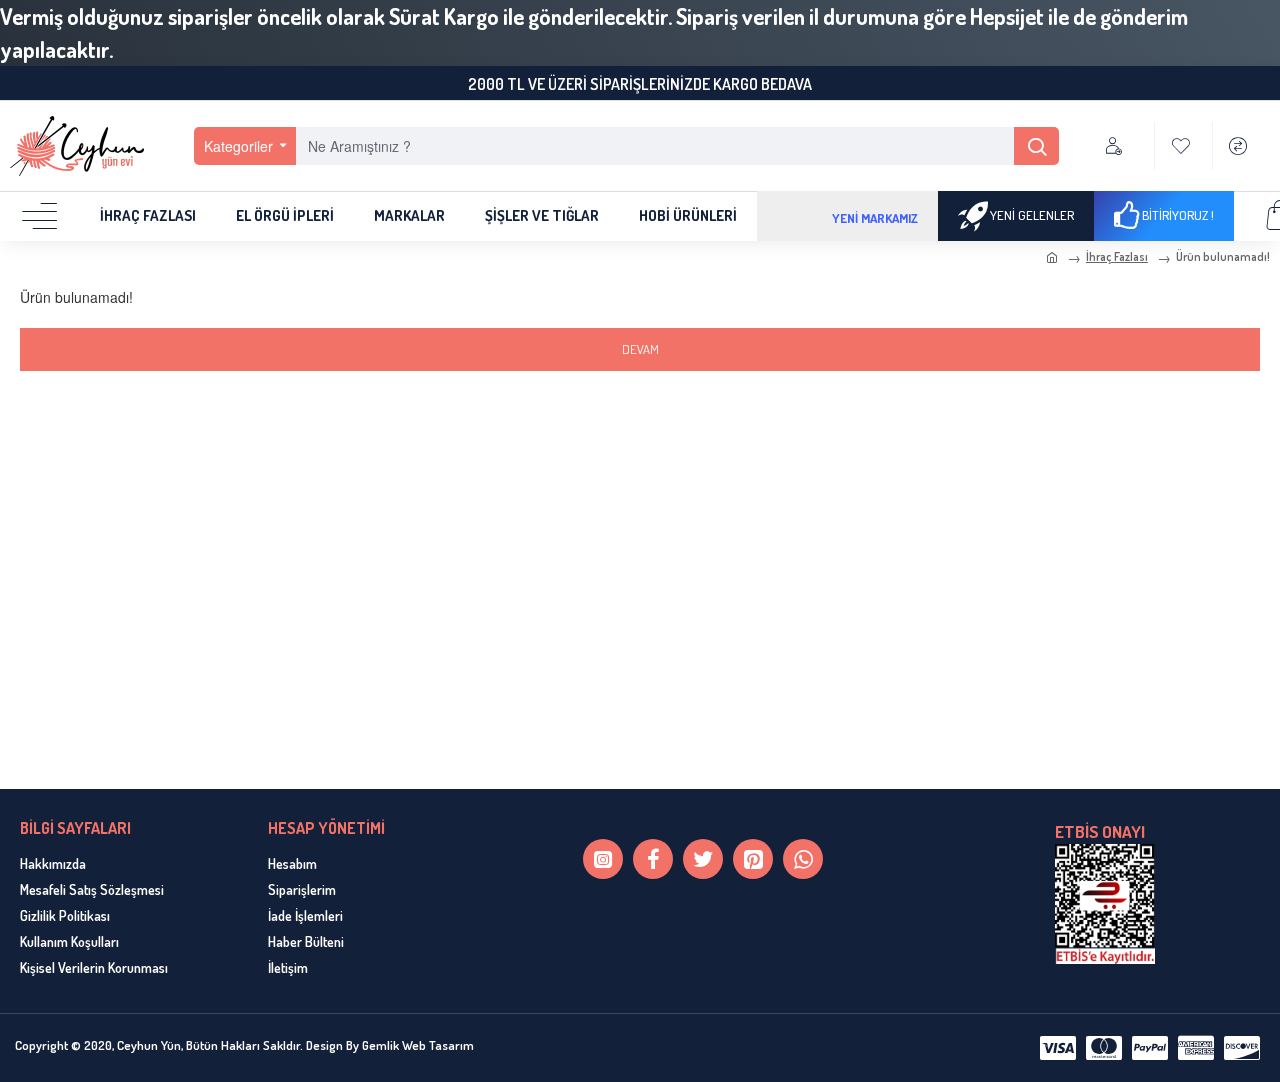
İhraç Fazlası (1117, 256)
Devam (640, 349)
